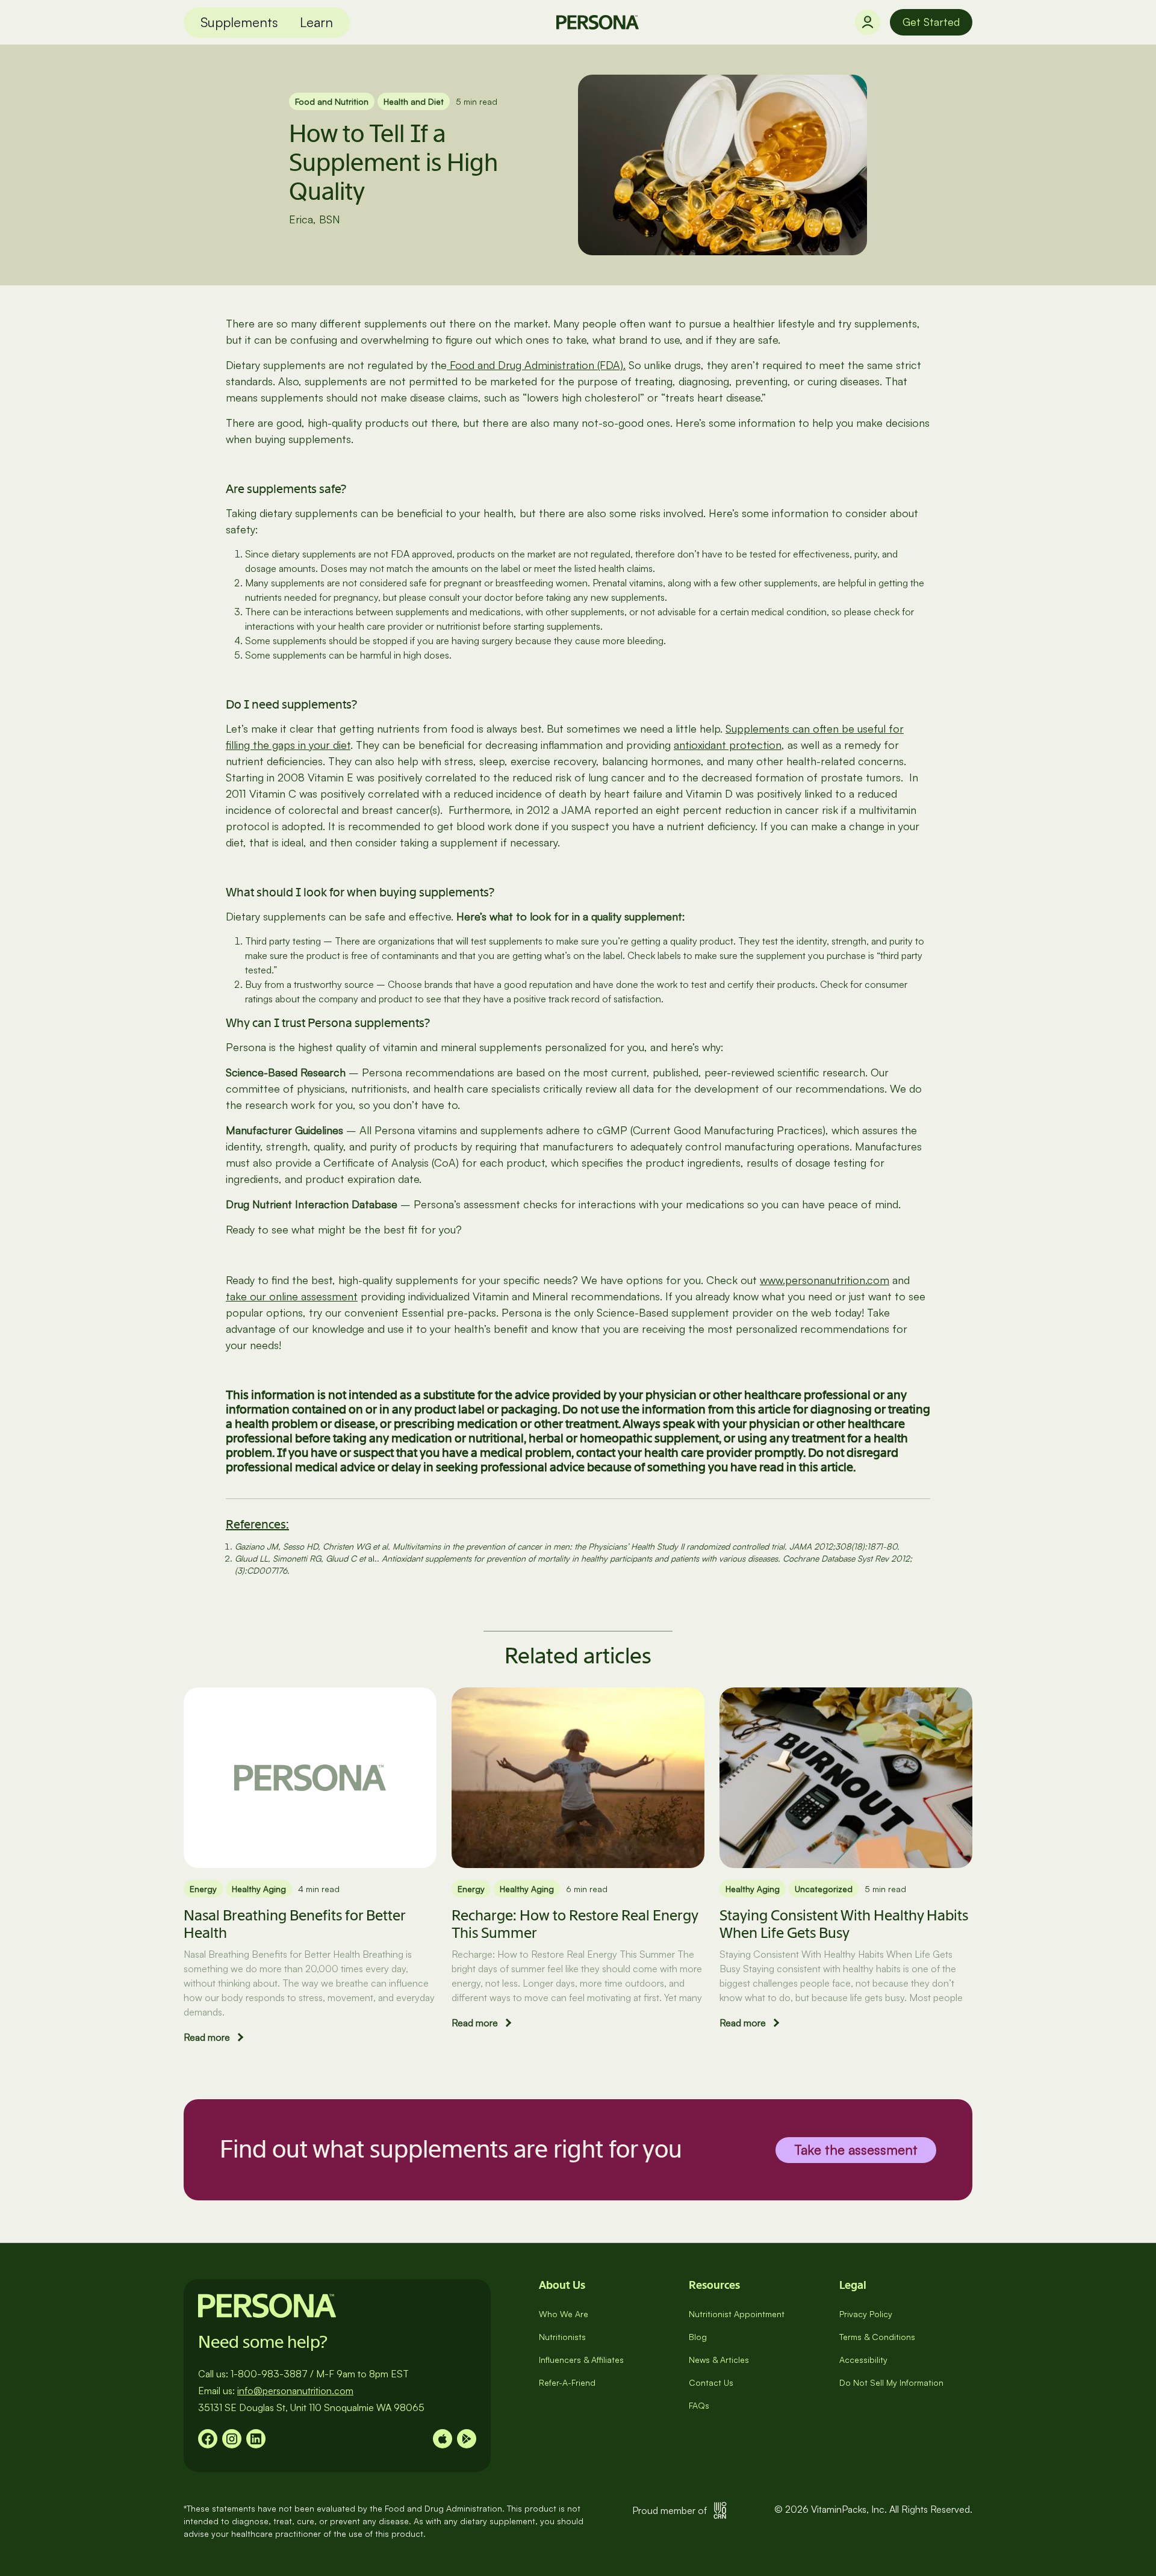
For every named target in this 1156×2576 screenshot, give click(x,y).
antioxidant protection (728, 745)
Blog (698, 2337)
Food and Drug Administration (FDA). (536, 365)
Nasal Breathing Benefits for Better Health (294, 1924)
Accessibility (863, 2360)
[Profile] (868, 22)
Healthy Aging (259, 1889)
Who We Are (564, 2314)
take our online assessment (292, 1296)
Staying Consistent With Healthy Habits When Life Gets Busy (844, 1924)
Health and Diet (414, 101)
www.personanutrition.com (825, 1280)
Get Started (931, 22)
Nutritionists (562, 2337)
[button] (239, 23)
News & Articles (719, 2360)
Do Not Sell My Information (891, 2382)
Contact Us (711, 2382)
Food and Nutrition (332, 101)
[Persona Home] (598, 22)
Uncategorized (824, 1889)
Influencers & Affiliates (581, 2360)
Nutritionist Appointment (737, 2314)
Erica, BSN (315, 219)
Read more (207, 2037)
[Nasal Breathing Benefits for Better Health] (310, 1778)
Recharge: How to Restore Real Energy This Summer (575, 1924)
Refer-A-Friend (567, 2382)
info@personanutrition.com (295, 2391)
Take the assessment (856, 2149)
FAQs (699, 2405)
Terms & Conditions (877, 2337)
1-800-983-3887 (269, 2374)
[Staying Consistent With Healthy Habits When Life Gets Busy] (846, 1778)
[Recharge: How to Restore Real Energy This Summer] (578, 1778)
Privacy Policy (866, 2314)
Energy (203, 1889)
